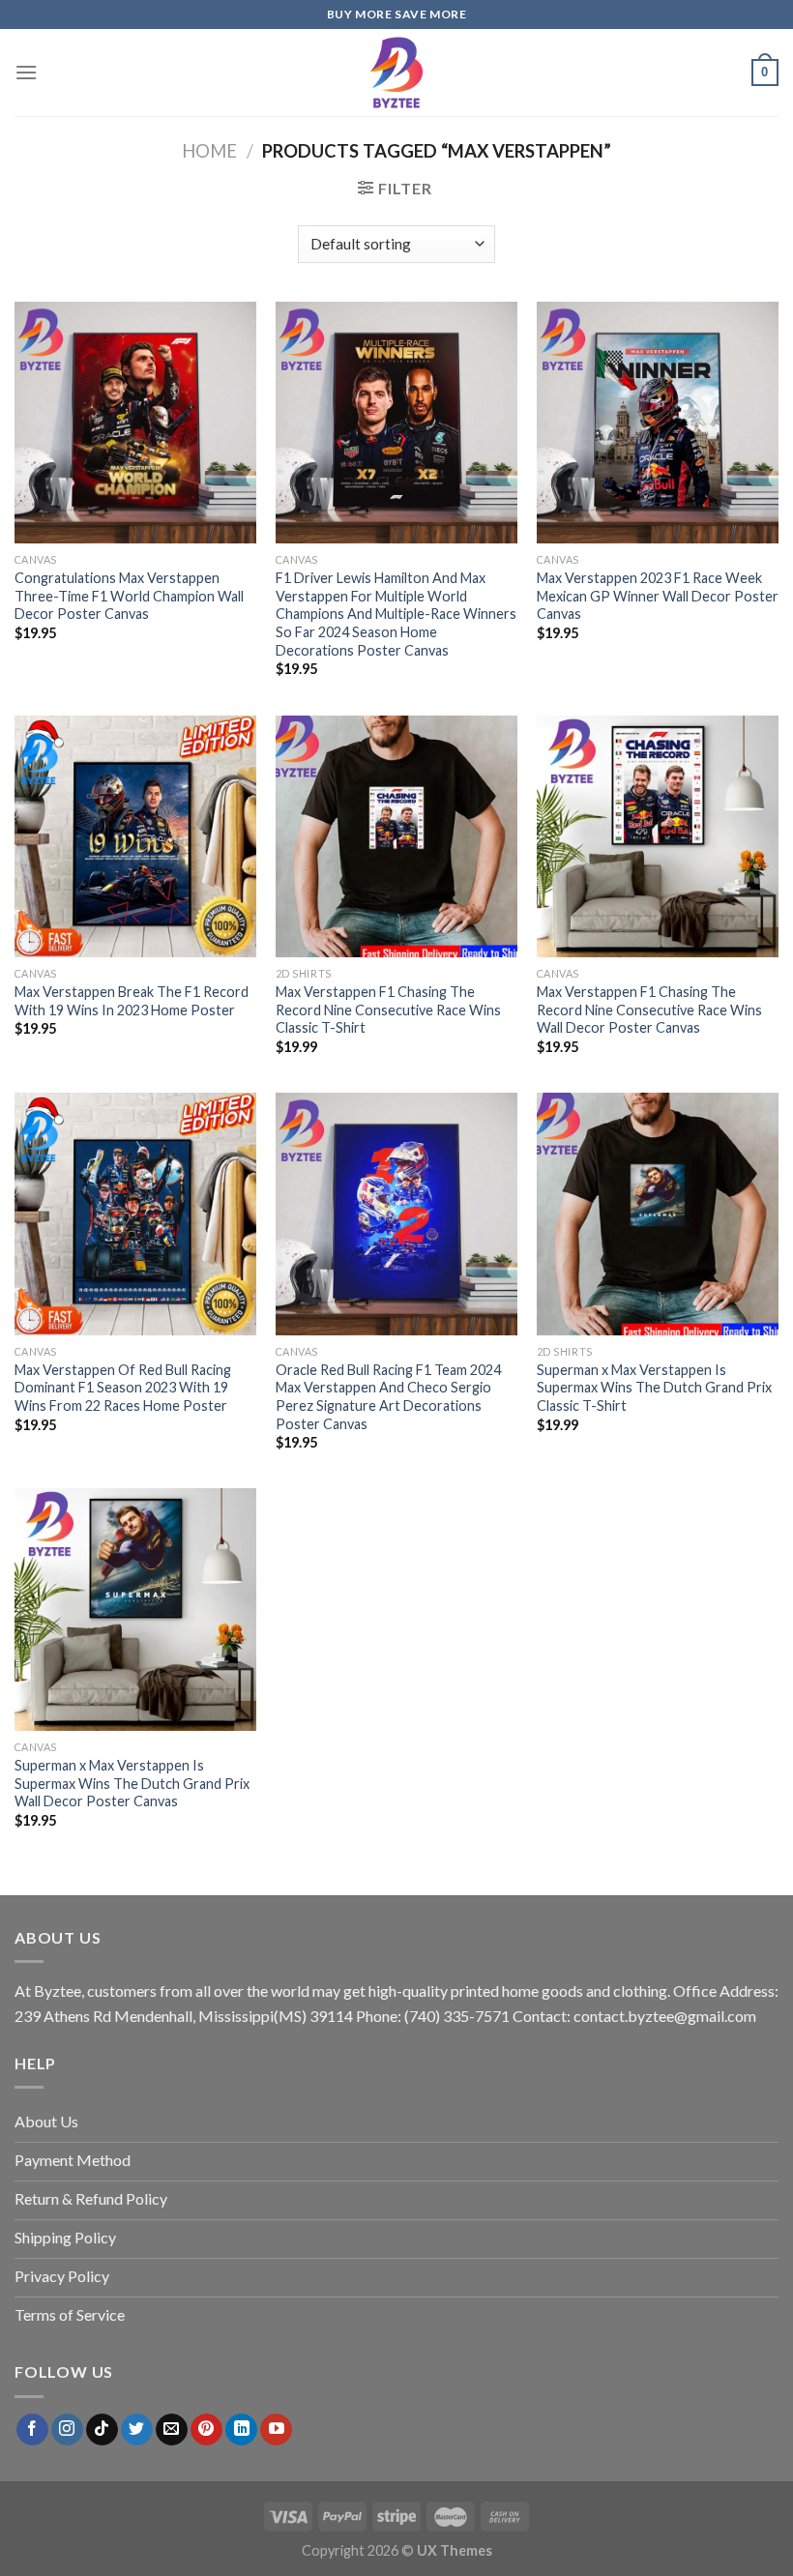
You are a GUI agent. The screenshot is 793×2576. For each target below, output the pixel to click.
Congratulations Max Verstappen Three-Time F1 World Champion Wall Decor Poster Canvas (129, 596)
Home (209, 151)
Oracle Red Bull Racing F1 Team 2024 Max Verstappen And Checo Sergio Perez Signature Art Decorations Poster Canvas (388, 1397)
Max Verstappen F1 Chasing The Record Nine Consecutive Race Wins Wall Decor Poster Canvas (649, 1010)
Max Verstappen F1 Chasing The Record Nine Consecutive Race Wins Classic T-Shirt (388, 1010)
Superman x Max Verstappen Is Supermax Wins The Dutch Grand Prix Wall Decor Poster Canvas (132, 1783)
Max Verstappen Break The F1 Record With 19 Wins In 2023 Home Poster (132, 1001)
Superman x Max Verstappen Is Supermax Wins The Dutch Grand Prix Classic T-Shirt (654, 1388)
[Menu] (26, 72)
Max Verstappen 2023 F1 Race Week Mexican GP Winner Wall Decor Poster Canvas (658, 596)
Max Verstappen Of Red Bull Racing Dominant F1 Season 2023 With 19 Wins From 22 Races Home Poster (123, 1388)
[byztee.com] (396, 73)
